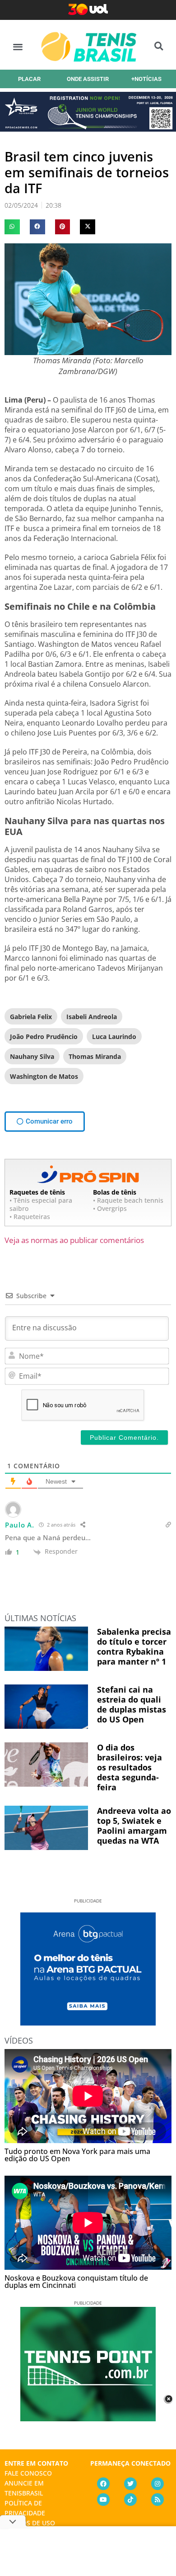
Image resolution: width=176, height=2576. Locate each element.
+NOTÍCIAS (146, 79)
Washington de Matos (44, 1076)
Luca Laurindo (114, 1037)
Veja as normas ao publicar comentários (74, 1240)
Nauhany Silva (32, 1056)
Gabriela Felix (31, 1017)
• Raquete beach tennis (128, 1200)
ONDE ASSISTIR (88, 79)
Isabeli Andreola (92, 1017)
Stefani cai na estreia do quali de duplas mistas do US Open (132, 1704)
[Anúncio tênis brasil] (88, 2022)
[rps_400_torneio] (88, 128)
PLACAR (29, 79)
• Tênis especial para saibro (41, 1204)
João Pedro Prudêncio (44, 1037)
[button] (18, 46)
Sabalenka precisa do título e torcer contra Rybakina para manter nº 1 (134, 1646)
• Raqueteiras (30, 1217)
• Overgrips (110, 1208)
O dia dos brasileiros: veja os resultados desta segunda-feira (130, 1767)
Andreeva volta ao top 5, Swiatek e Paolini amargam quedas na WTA (134, 1826)
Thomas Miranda (95, 1056)
